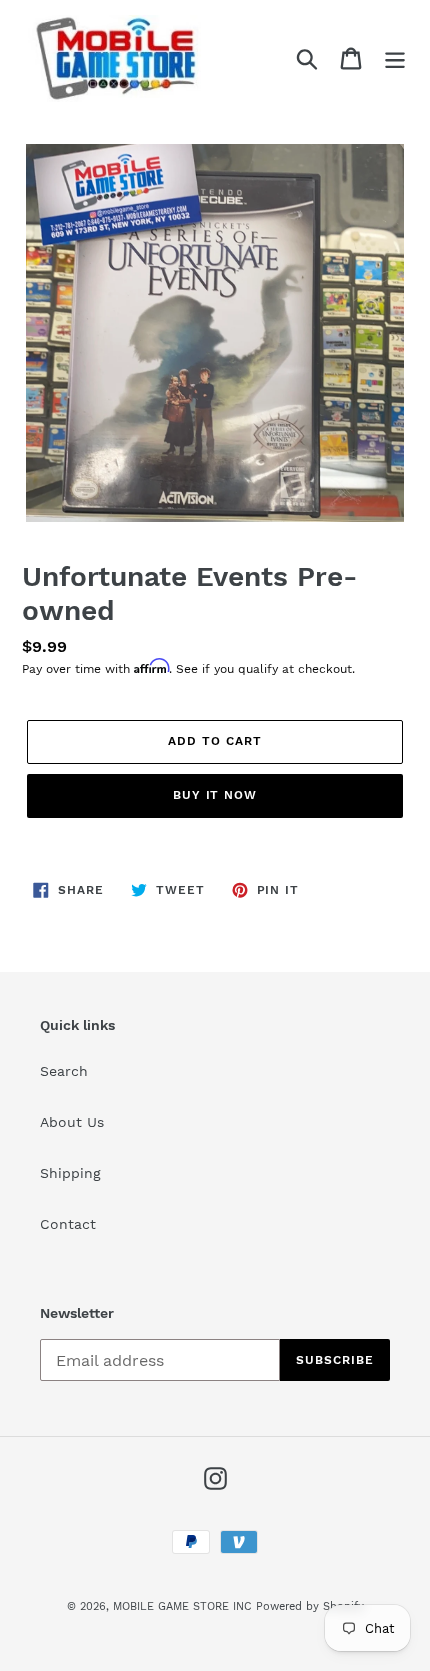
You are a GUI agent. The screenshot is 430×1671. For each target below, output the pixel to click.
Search (64, 1071)
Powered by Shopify (310, 1606)
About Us (72, 1122)
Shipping (70, 1173)
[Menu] (395, 58)
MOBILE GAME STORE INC (184, 1606)
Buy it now (215, 795)
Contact (68, 1224)
